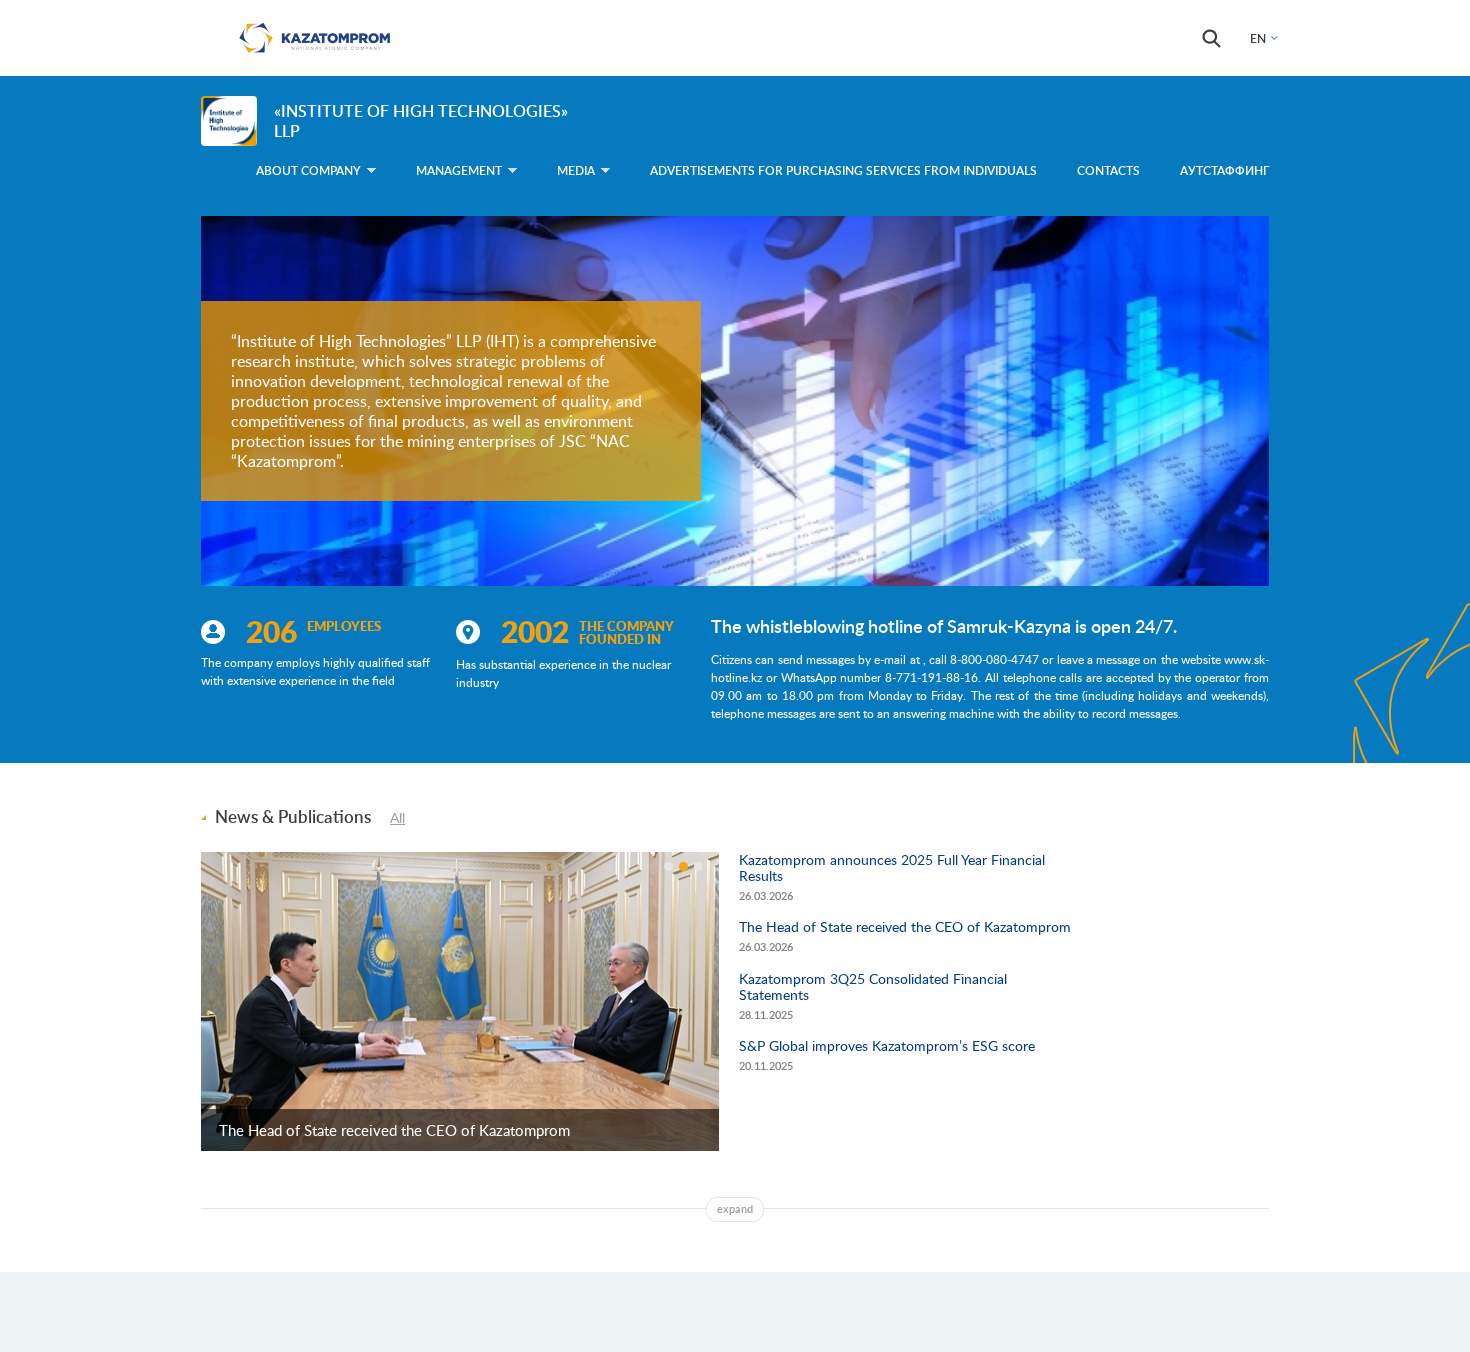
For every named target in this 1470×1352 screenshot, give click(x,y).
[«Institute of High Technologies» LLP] (229, 121)
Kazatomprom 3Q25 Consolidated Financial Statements (873, 986)
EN (1258, 38)
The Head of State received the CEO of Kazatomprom (394, 1130)
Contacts (1108, 170)
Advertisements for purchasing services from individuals (843, 170)
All (397, 817)
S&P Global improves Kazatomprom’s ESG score (887, 1045)
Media (576, 170)
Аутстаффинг (1224, 170)
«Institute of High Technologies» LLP (421, 120)
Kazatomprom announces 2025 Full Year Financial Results (892, 867)
